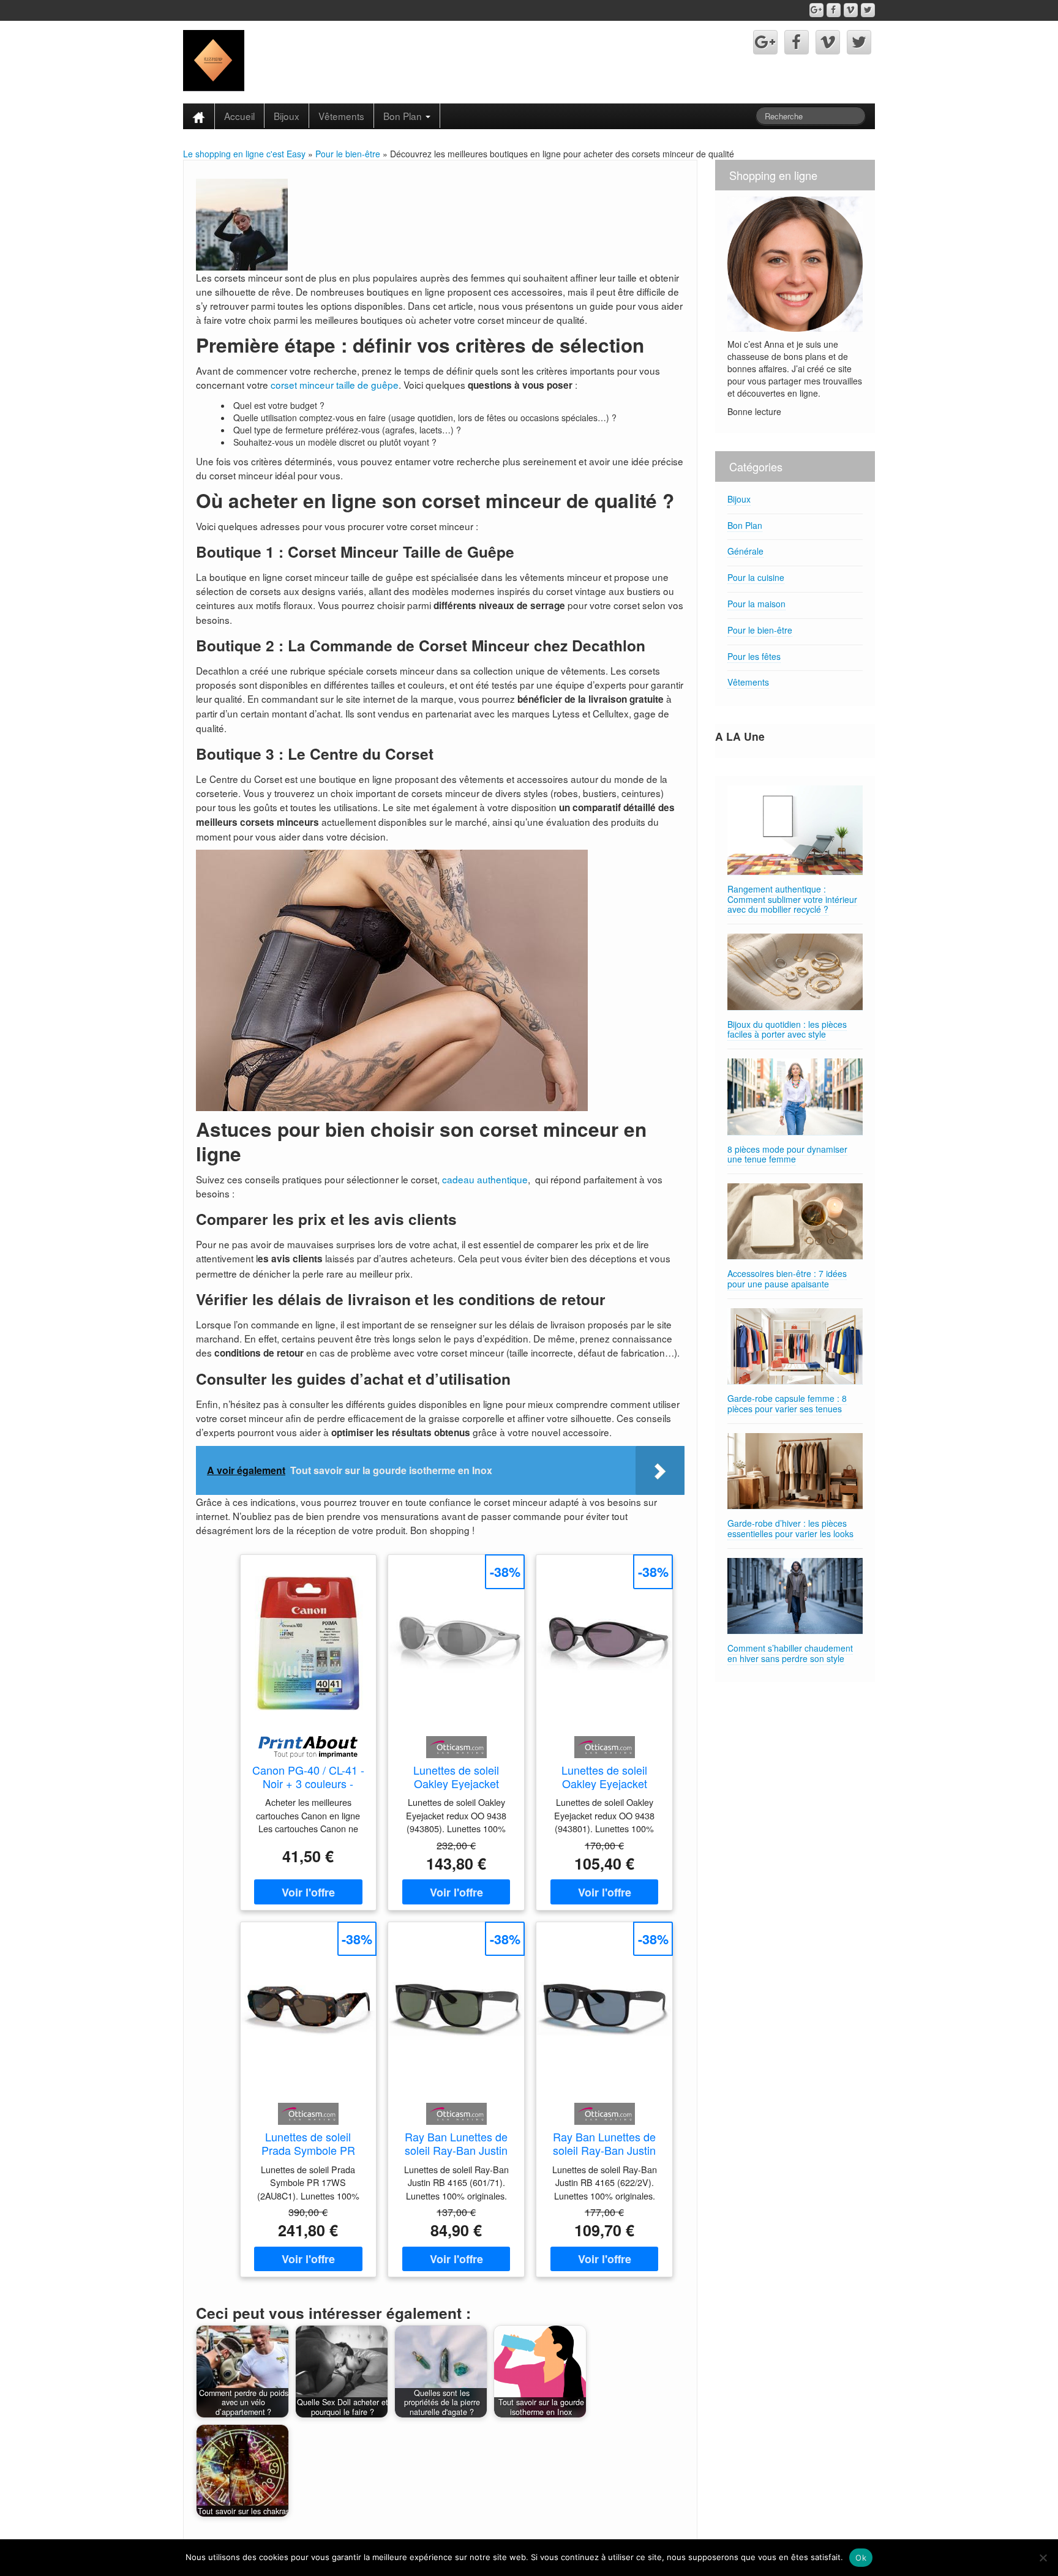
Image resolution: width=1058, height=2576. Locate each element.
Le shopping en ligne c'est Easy (244, 154)
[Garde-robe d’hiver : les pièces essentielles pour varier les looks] (795, 1471)
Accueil (239, 116)
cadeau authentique (485, 1179)
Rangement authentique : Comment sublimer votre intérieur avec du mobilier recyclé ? (792, 899)
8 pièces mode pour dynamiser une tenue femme (787, 1154)
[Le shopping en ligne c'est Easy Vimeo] (851, 10)
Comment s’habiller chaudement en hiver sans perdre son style (790, 1653)
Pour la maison (756, 604)
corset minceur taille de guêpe (335, 384)
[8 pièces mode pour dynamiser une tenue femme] (795, 1097)
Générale (745, 551)
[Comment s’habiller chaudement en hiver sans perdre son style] (795, 1596)
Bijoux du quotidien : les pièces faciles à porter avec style (787, 1029)
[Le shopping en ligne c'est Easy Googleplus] (816, 10)
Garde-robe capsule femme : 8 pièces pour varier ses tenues (787, 1403)
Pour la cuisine (756, 577)
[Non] (1043, 2558)
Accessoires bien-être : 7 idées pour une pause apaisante (787, 1279)
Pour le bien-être (348, 154)
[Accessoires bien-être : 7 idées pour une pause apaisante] (795, 1222)
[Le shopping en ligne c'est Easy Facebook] (834, 10)
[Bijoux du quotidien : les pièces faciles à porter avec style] (795, 972)
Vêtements (341, 116)
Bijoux (287, 116)
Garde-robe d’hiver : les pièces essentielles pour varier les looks (790, 1528)
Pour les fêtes (754, 656)
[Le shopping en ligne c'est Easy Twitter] (868, 10)
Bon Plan (404, 116)
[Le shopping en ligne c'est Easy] (214, 59)
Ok (861, 2558)
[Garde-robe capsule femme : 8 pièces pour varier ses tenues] (795, 1346)
